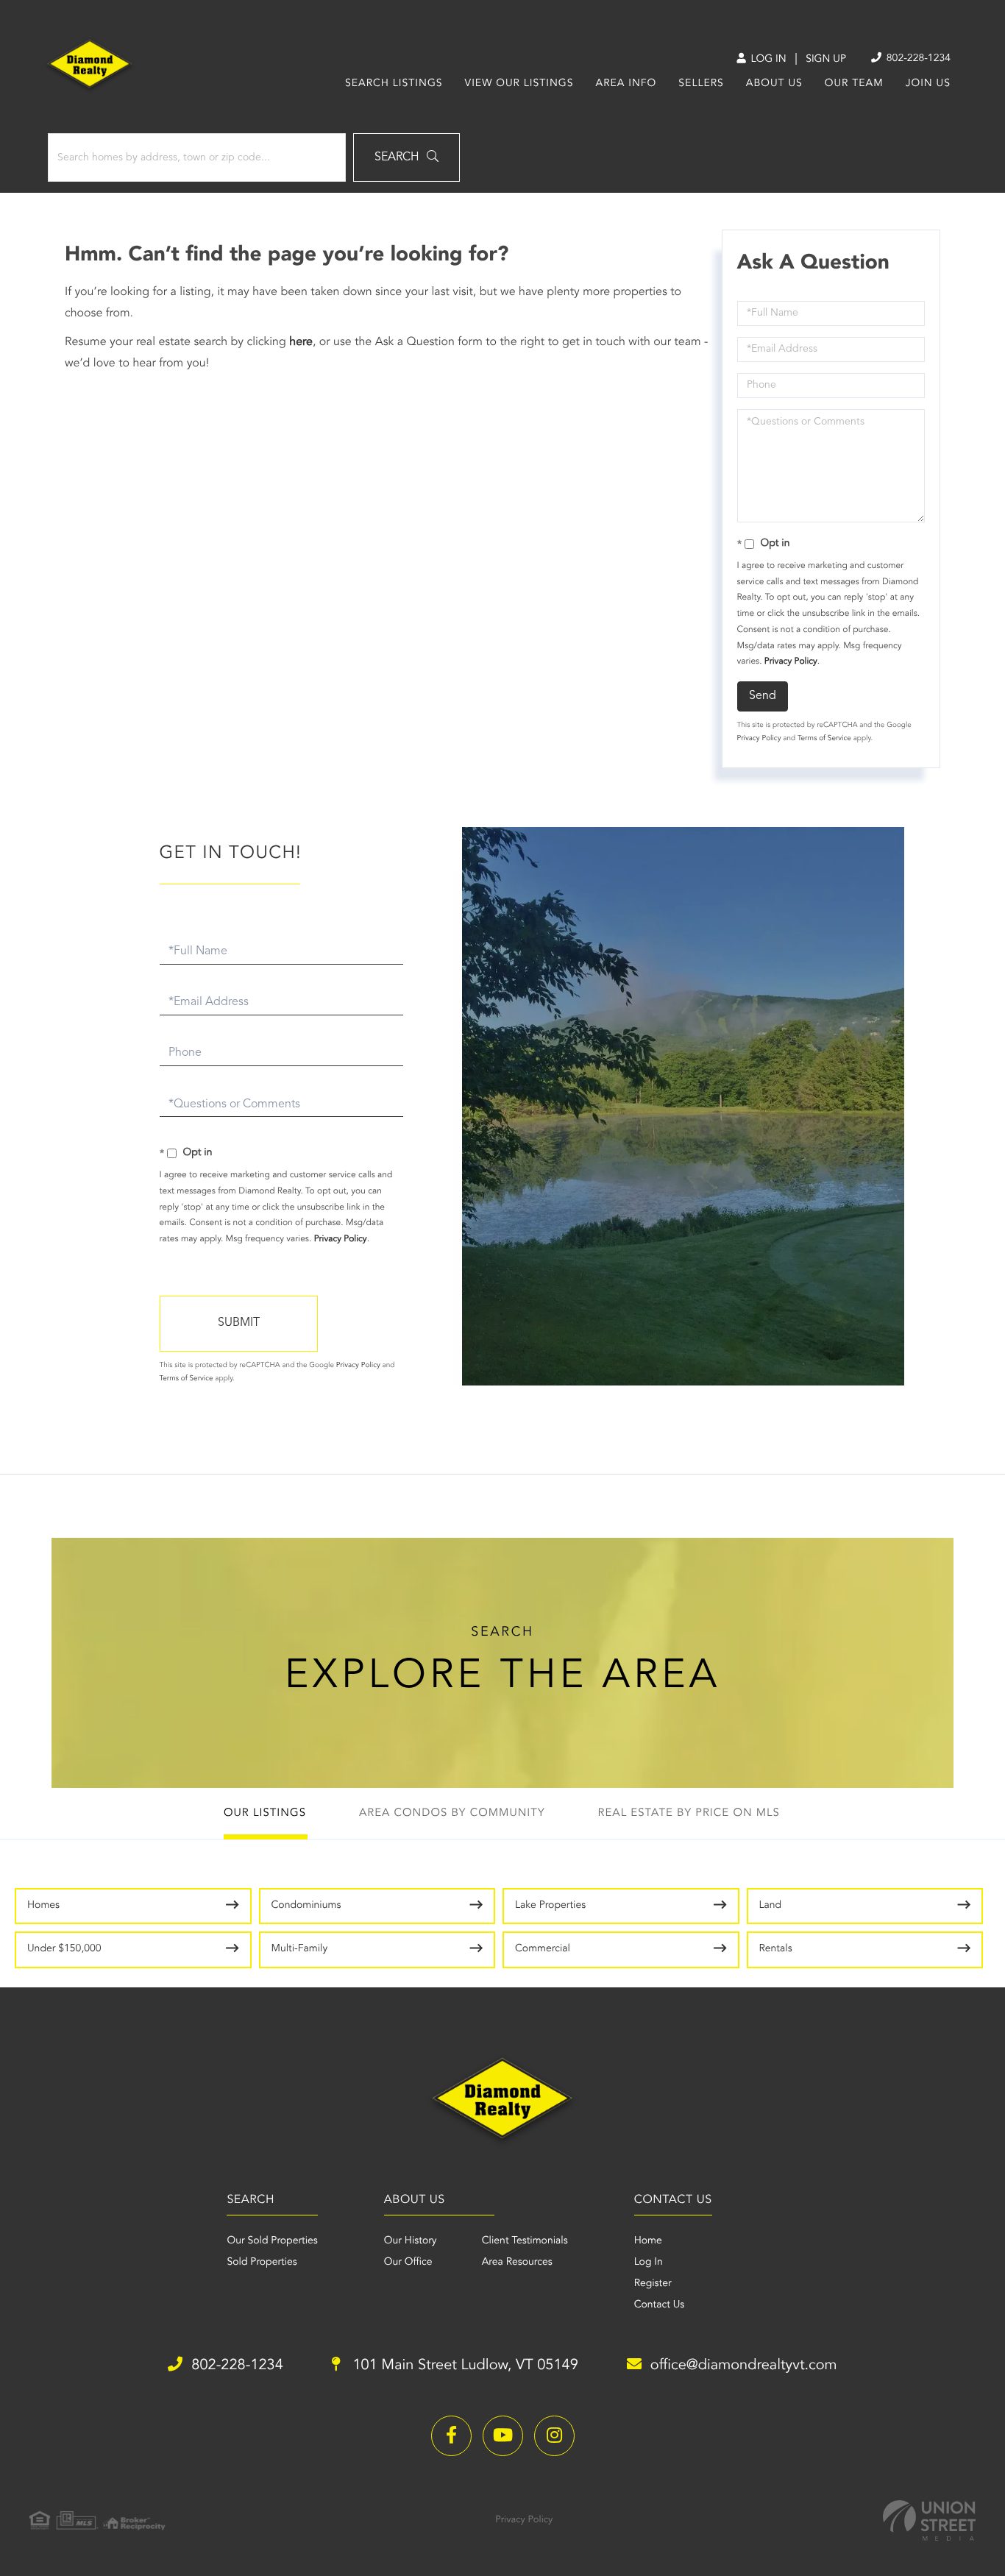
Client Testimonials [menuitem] (525, 2241)
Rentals (776, 1949)
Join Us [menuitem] (928, 84)
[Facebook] (451, 2436)
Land (771, 1906)
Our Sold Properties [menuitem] (272, 2241)
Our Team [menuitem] (854, 84)
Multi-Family (300, 1949)
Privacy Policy (791, 661)
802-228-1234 (917, 59)
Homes (43, 1906)
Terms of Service (824, 739)
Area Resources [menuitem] (517, 2263)
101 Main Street (464, 2366)
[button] (406, 157)
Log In (767, 60)
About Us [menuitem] (774, 84)
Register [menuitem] (653, 2284)
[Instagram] (554, 2436)
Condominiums (306, 1906)
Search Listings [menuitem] (394, 84)
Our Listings (265, 1813)
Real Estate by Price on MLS (689, 1813)
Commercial (543, 1949)
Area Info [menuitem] (626, 84)
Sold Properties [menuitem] (262, 2263)
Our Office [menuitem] (408, 2263)
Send (763, 696)
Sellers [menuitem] (701, 84)
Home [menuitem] (648, 2241)
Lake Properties (550, 1906)
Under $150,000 (64, 1949)
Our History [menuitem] (411, 2241)
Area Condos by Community (452, 1813)
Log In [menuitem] (649, 2263)
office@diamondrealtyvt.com (744, 2366)
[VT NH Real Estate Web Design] (929, 2520)
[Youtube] (503, 2436)
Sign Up (826, 60)
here (301, 342)
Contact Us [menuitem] (660, 2305)
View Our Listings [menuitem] (519, 84)
